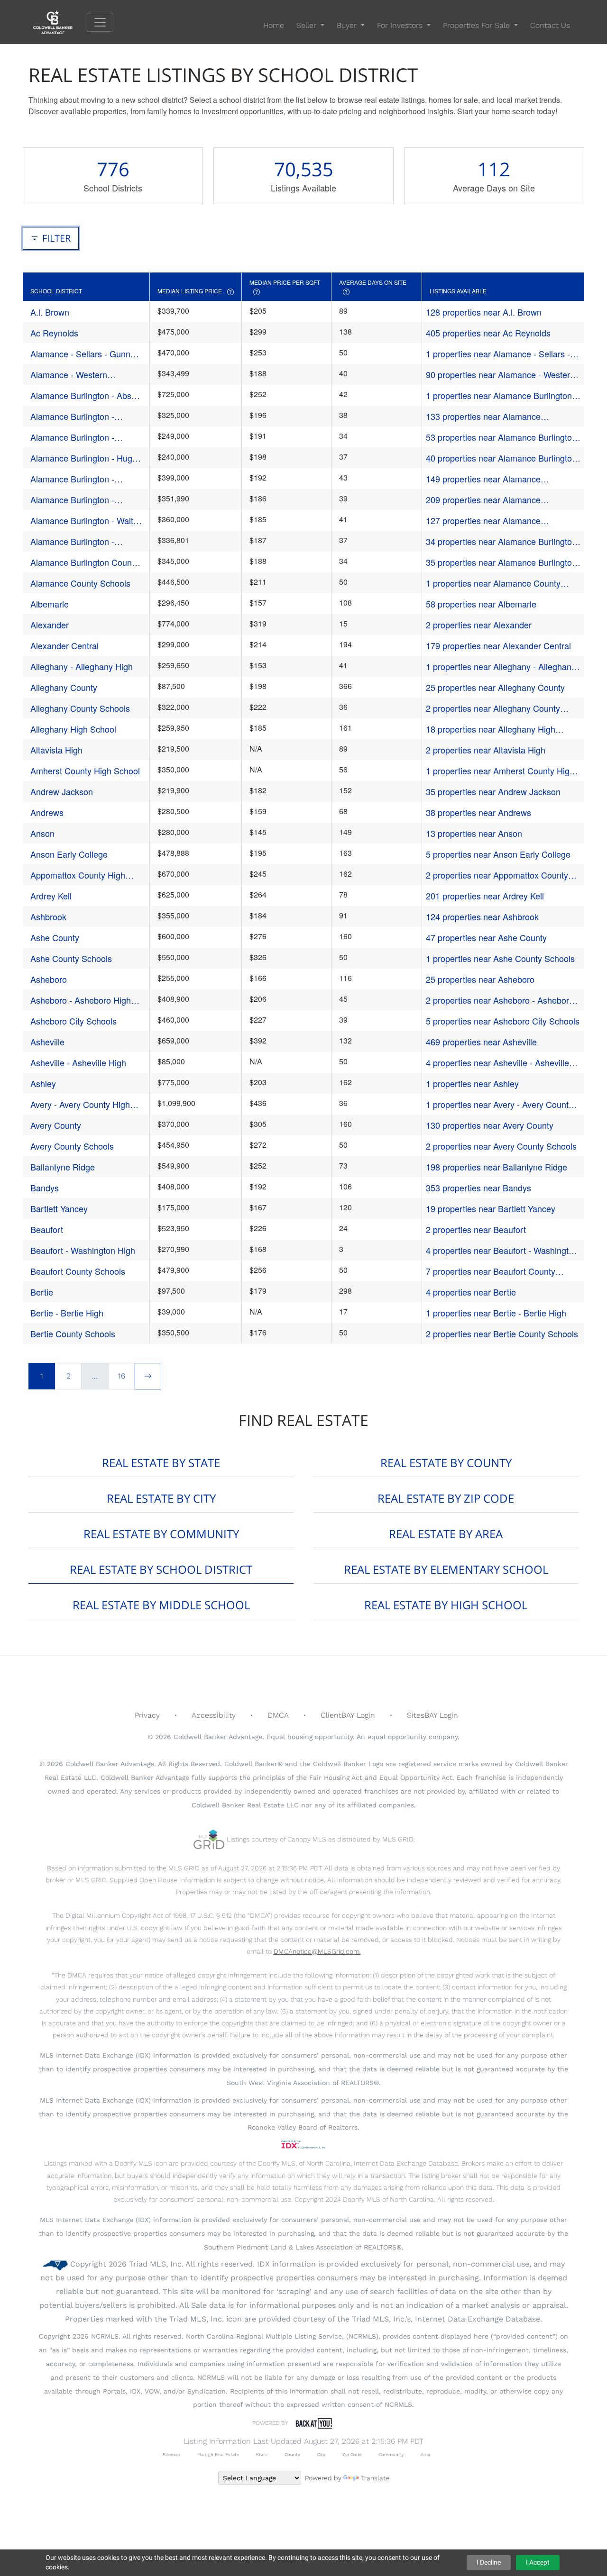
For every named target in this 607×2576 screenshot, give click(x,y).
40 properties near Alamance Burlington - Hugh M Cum (501, 458)
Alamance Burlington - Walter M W (86, 521)
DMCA (278, 1715)
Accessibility (214, 1715)
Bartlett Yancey (59, 1208)
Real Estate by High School (446, 1605)
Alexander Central (64, 645)
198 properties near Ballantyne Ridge (497, 1167)
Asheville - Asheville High (78, 1062)
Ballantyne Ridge (63, 1167)
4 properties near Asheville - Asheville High (497, 1063)
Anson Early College (69, 854)
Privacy (147, 1715)
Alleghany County (64, 687)
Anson (42, 833)
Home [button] (274, 25)
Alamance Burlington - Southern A (72, 500)
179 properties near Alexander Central (498, 645)
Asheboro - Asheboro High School (81, 1000)
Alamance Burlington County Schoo (84, 562)
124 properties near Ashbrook (482, 916)
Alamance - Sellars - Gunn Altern (80, 354)
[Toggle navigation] (100, 22)
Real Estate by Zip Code (446, 1498)
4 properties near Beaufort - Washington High (502, 1250)
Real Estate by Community (161, 1534)
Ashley (43, 1083)
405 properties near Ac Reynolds (488, 333)
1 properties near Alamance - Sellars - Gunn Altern (498, 354)
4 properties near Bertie (471, 1292)
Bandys (45, 1188)
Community (391, 2454)
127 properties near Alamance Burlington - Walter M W (483, 521)
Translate (375, 2478)
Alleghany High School (73, 729)
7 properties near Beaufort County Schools (491, 1271)
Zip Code (352, 2454)
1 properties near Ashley (472, 1083)
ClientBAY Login (348, 1715)
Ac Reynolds (54, 333)
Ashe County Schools (71, 958)
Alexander (50, 625)
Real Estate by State (161, 1463)
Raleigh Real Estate (219, 2454)
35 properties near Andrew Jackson (493, 791)
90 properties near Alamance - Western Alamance (500, 375)
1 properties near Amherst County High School (500, 771)
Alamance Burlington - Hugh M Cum (84, 458)
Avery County (56, 1125)
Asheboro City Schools (74, 1021)
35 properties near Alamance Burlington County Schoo (501, 562)
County (292, 2454)
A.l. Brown (50, 312)
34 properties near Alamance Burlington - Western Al (501, 541)
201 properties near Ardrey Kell (485, 896)
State (262, 2454)
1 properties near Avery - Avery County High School (499, 1104)
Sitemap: (172, 2454)
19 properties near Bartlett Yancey (491, 1208)
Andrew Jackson (62, 791)
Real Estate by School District (161, 1569)
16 (122, 1376)
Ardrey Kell (51, 896)
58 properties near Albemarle (481, 604)
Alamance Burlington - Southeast (72, 479)
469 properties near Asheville (481, 1042)
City (321, 2454)
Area (425, 2454)
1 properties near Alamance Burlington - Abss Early (501, 395)
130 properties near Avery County (490, 1125)
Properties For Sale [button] (478, 25)
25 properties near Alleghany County (495, 687)
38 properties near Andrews (478, 812)
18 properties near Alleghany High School (491, 729)
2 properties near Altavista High (486, 750)
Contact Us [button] (550, 25)
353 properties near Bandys (478, 1188)
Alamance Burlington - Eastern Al (72, 416)
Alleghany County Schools (80, 708)
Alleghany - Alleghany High (82, 666)
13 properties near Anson (474, 833)
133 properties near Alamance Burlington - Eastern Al (483, 416)
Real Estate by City (161, 1498)
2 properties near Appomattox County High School (497, 875)
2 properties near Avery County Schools (501, 1146)
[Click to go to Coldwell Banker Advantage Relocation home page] (60, 22)
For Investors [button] (401, 25)
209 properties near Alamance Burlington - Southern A (483, 500)
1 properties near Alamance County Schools (493, 583)
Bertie (42, 1292)
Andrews (47, 812)
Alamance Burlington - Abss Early (83, 395)
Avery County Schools (72, 1146)
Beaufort (47, 1229)
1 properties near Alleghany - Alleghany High (501, 667)
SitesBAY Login (432, 1715)
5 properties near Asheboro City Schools (503, 1021)
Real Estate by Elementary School (446, 1569)
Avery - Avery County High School (80, 1104)
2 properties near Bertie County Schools (502, 1333)
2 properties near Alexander (479, 625)
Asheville (47, 1042)
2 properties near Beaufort (476, 1229)
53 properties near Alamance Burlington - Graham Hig (501, 437)
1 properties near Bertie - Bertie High (496, 1313)
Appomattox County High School (78, 875)
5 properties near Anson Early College (498, 854)
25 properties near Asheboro (480, 979)
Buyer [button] (348, 25)
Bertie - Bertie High (67, 1313)
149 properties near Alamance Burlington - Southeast (483, 479)
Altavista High (56, 750)
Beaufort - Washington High (83, 1250)
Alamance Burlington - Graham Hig (72, 437)
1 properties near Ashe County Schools (500, 958)
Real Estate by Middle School (161, 1605)
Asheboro (49, 979)
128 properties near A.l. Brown (484, 312)
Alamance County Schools (80, 583)
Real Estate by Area (446, 1534)
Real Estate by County (446, 1463)
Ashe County (55, 937)
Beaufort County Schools (78, 1271)
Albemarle (50, 604)
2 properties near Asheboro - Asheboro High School (500, 1000)
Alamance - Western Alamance (69, 375)
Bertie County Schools (73, 1333)
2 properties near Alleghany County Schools (493, 708)
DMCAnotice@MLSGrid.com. (317, 1951)
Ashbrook (48, 916)
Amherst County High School (85, 771)
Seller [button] (308, 25)
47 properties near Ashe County (486, 937)
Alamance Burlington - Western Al (72, 541)
